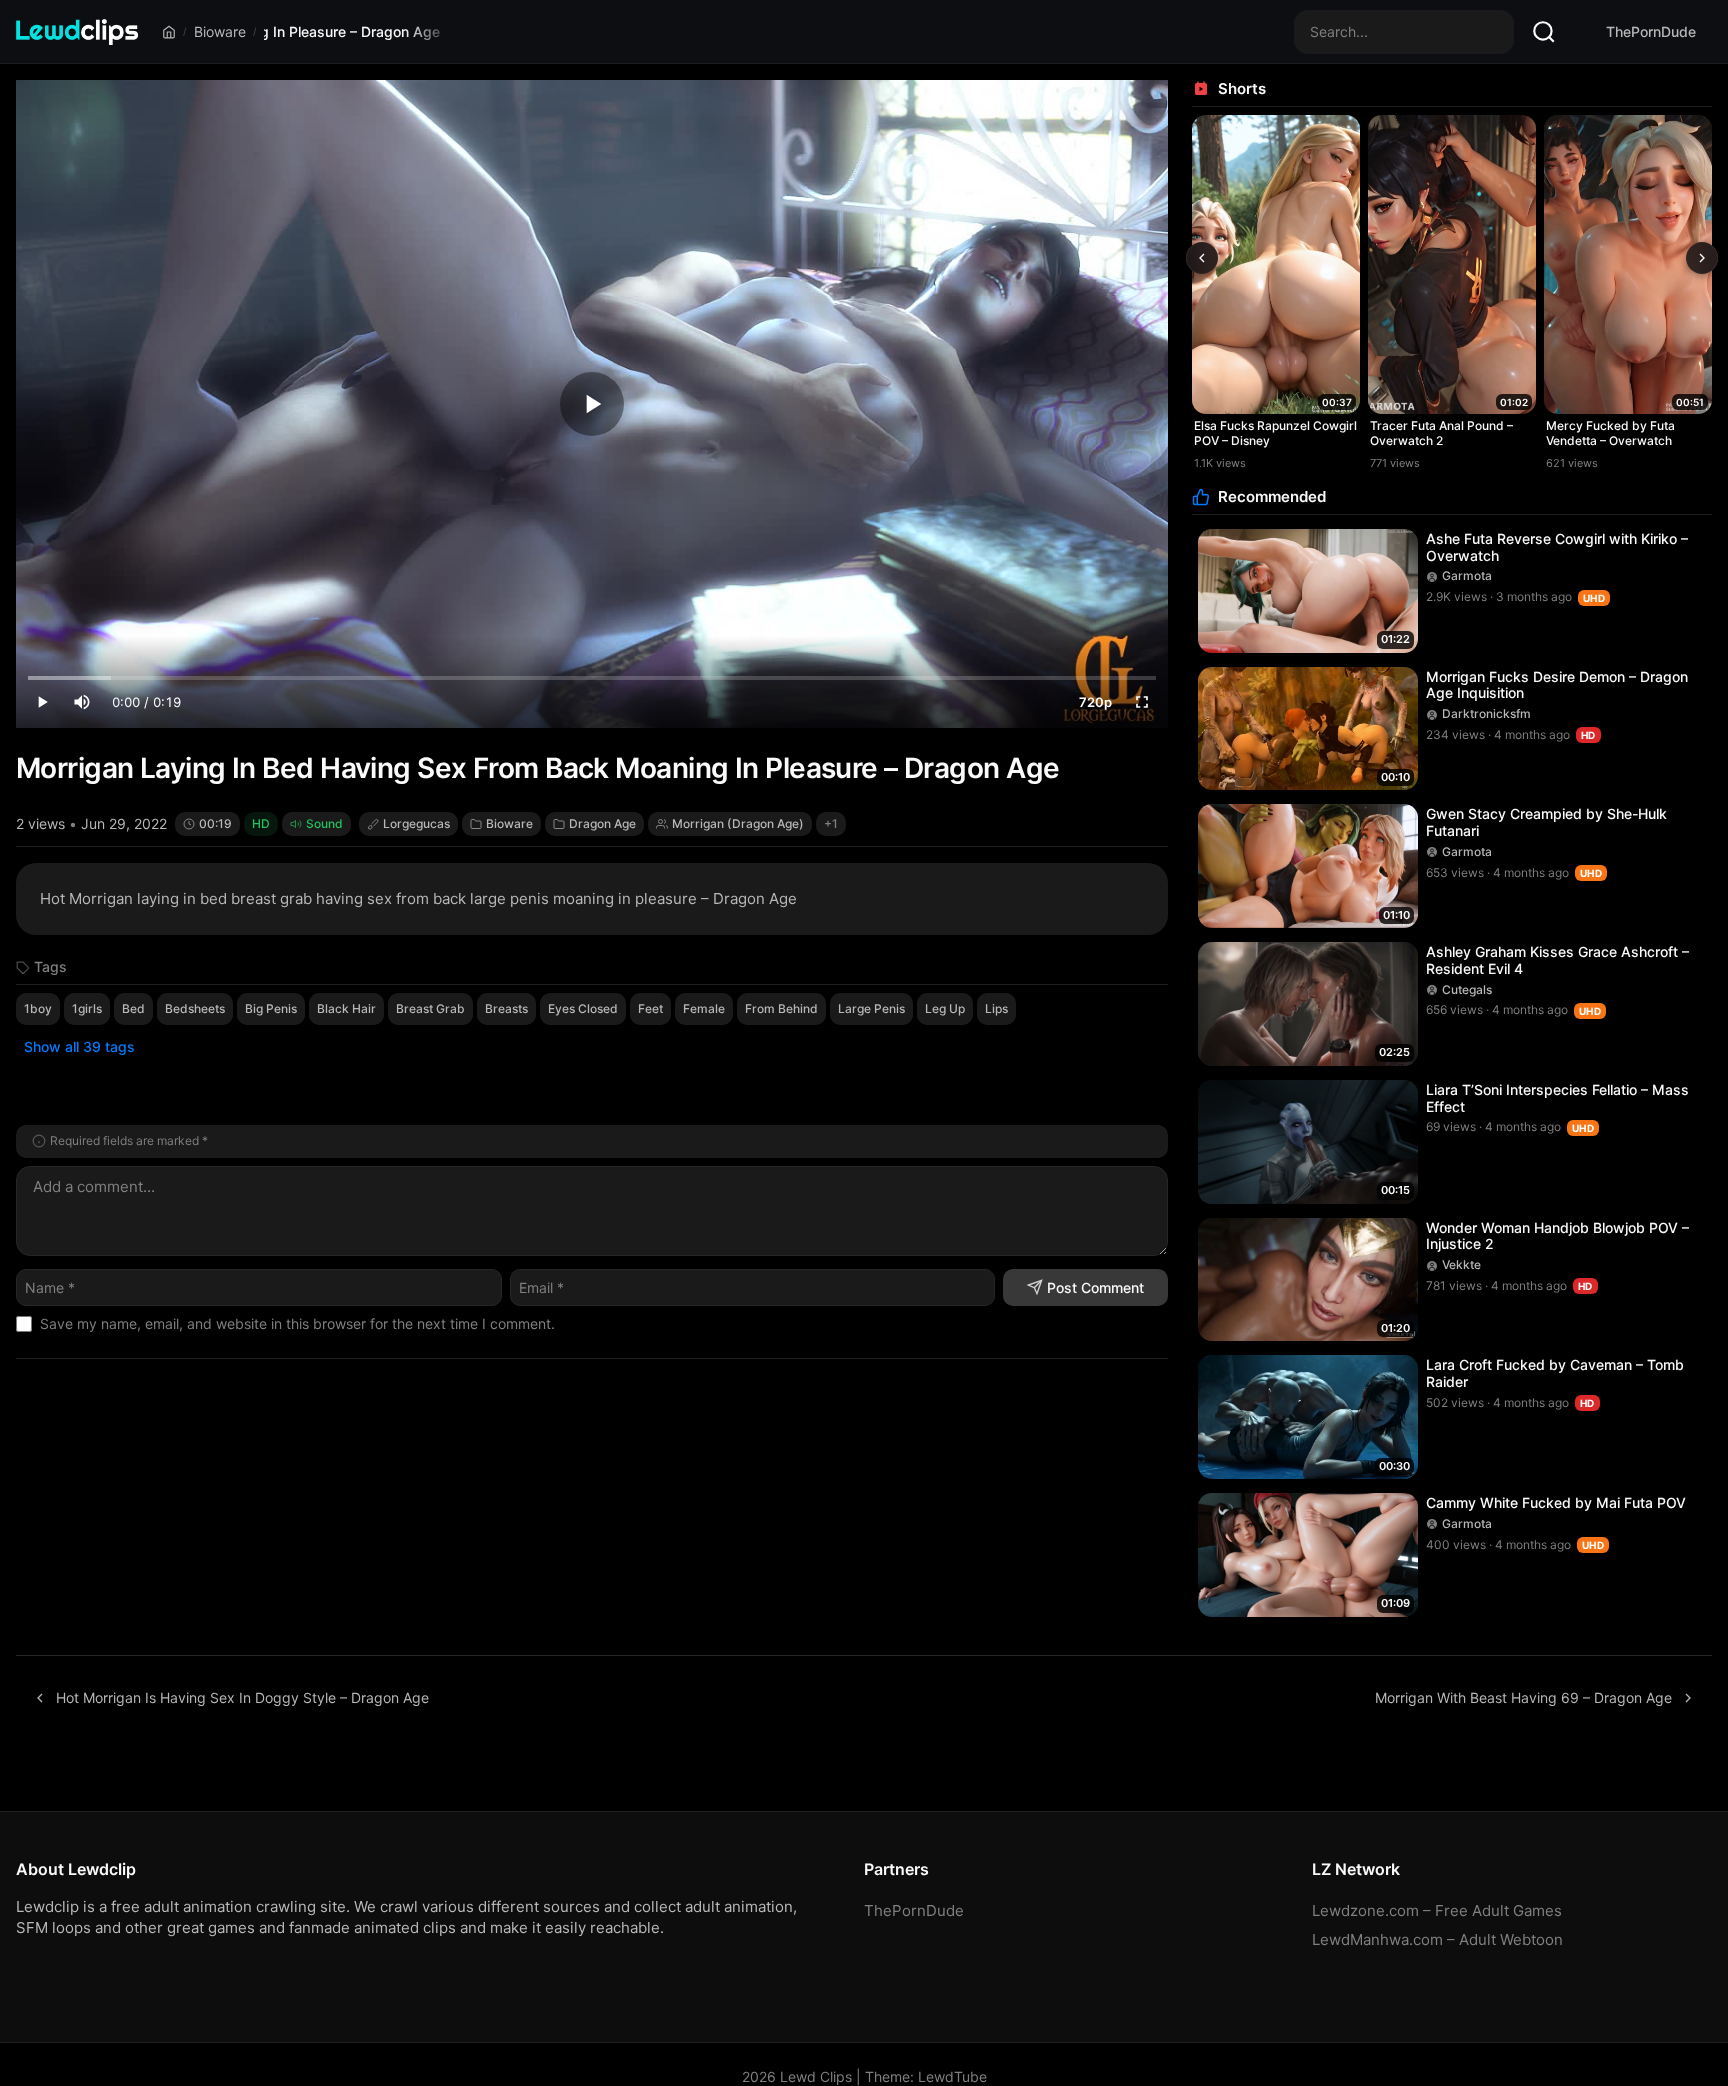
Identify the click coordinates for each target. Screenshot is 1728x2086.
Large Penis (871, 1008)
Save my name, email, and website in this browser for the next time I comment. (297, 1323)
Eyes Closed (583, 1008)
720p (1095, 702)
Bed (133, 1008)
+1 (831, 823)
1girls (87, 1008)
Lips (996, 1008)
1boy (38, 1008)
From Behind (781, 1008)
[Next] (1702, 258)
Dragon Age (602, 823)
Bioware (220, 31)
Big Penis (271, 1008)
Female (704, 1008)
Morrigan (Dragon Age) (738, 823)
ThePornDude (1651, 31)
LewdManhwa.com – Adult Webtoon (1437, 1939)
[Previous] (1202, 258)
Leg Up (945, 1008)
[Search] (1544, 32)
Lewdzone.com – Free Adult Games (1437, 1910)
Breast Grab (430, 1008)
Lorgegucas (416, 823)
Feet (650, 1008)
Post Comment (1095, 1287)
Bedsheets (195, 1008)
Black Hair (346, 1008)
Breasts (506, 1008)
